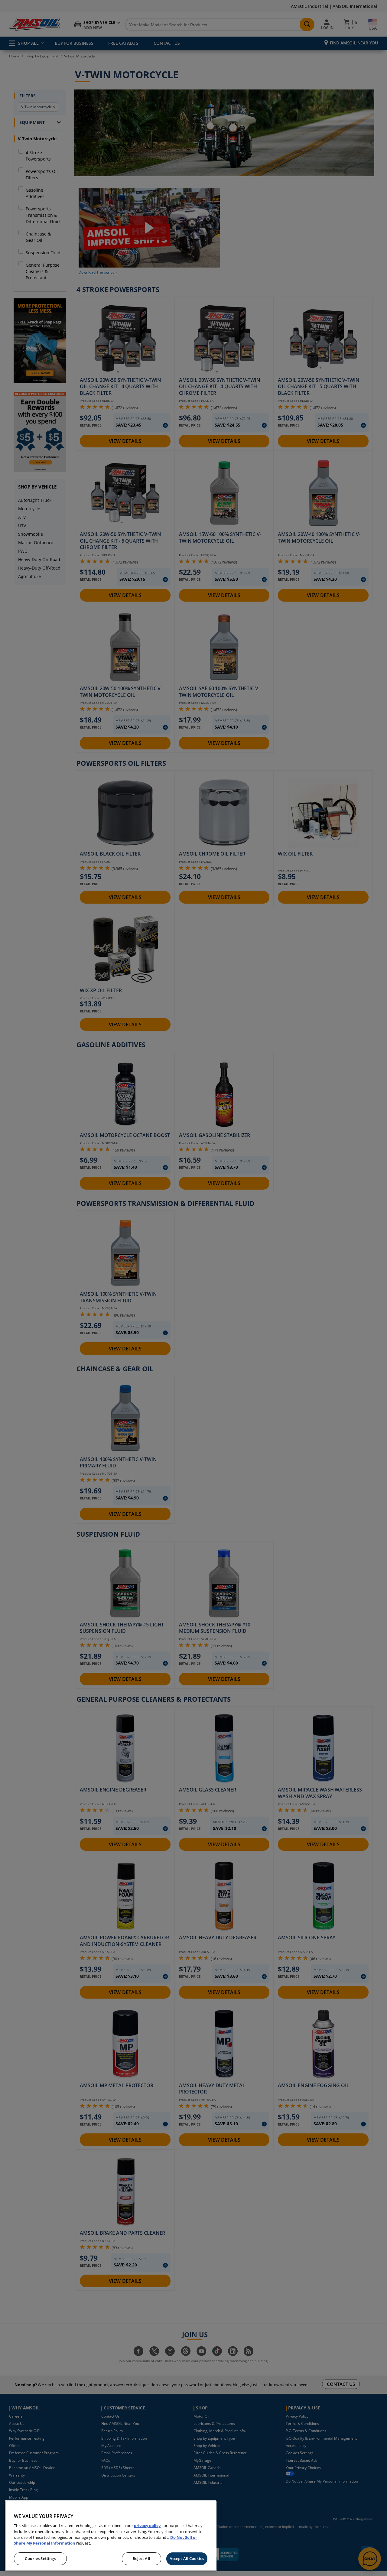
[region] (111, 2536)
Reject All (141, 2558)
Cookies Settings (40, 2558)
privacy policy (147, 2526)
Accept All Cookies (187, 2558)
